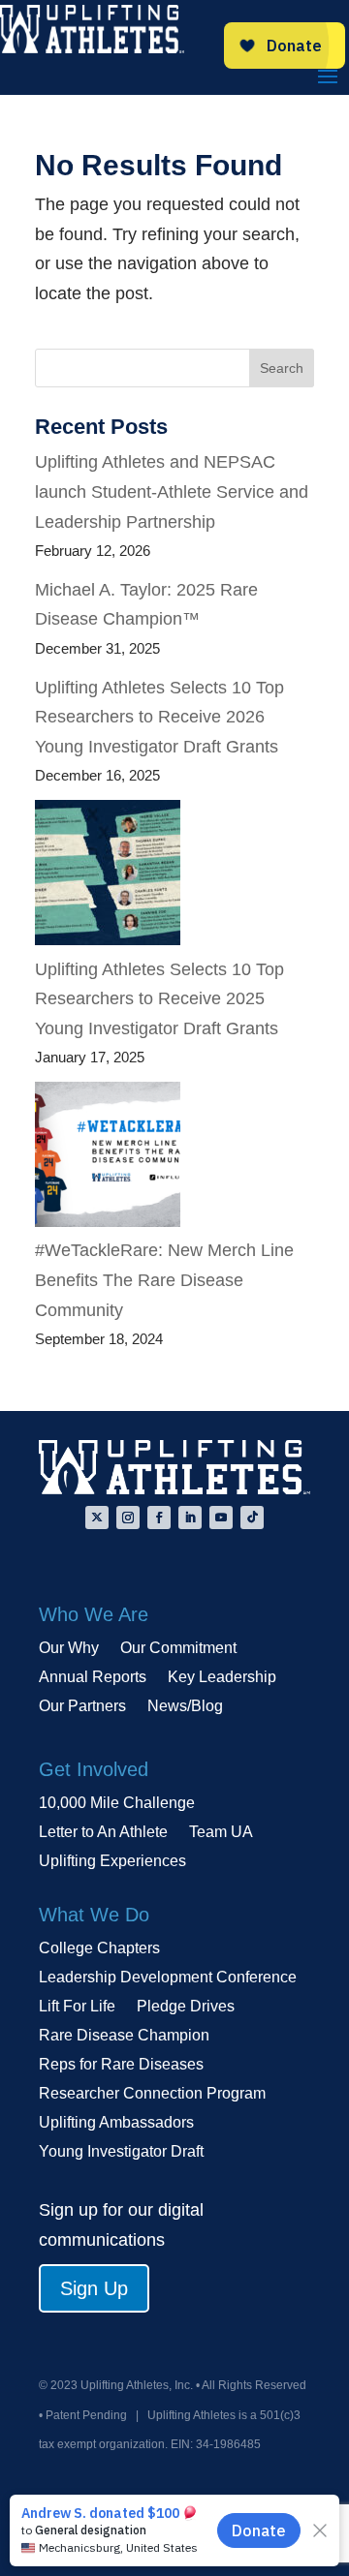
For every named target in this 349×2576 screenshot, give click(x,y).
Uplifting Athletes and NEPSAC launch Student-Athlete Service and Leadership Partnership (172, 491)
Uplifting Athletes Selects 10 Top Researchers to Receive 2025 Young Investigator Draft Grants (159, 999)
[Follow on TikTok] (252, 1518)
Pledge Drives (186, 2007)
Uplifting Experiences (112, 1862)
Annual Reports (93, 1678)
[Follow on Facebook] (159, 1518)
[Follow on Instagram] (128, 1518)
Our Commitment (178, 1649)
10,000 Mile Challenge (117, 1804)
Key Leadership (222, 1678)
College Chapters (99, 1949)
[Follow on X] (97, 1518)
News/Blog (185, 1707)
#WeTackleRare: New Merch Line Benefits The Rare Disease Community (164, 1280)
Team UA (221, 1833)
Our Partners (82, 1707)
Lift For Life (77, 2007)
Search (282, 368)
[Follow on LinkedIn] (190, 1518)
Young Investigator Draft (121, 2152)
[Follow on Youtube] (221, 1518)
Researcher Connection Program (152, 2094)
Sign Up (94, 2288)
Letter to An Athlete (103, 1833)
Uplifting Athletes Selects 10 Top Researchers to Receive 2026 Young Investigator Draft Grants (159, 717)
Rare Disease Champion (124, 2036)
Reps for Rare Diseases (121, 2065)
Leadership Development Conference (168, 1978)
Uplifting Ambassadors (116, 2123)
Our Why (69, 1649)
